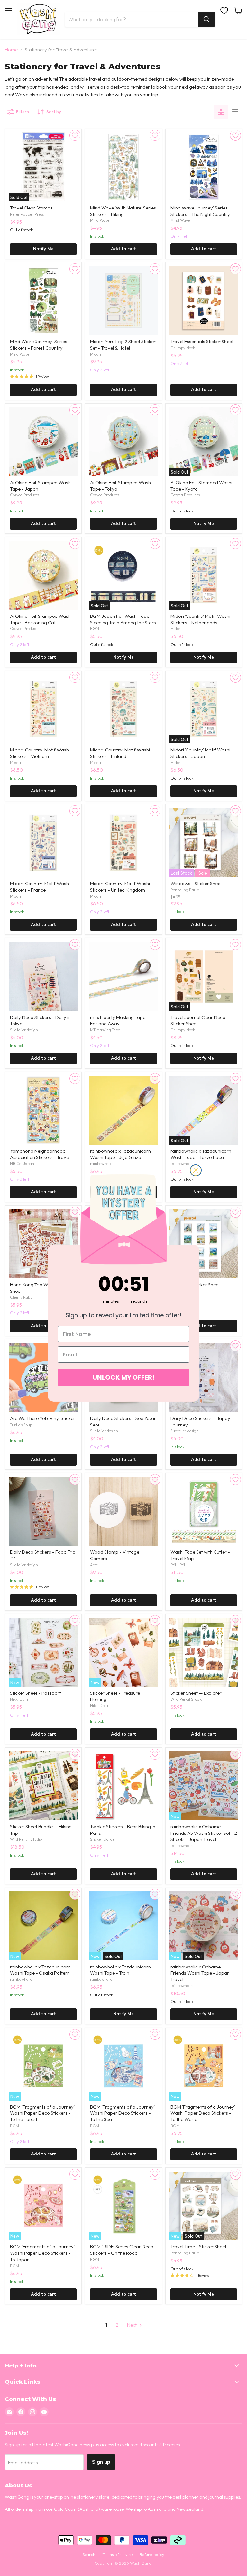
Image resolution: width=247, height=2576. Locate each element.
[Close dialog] (196, 1170)
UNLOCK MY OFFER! (123, 1377)
